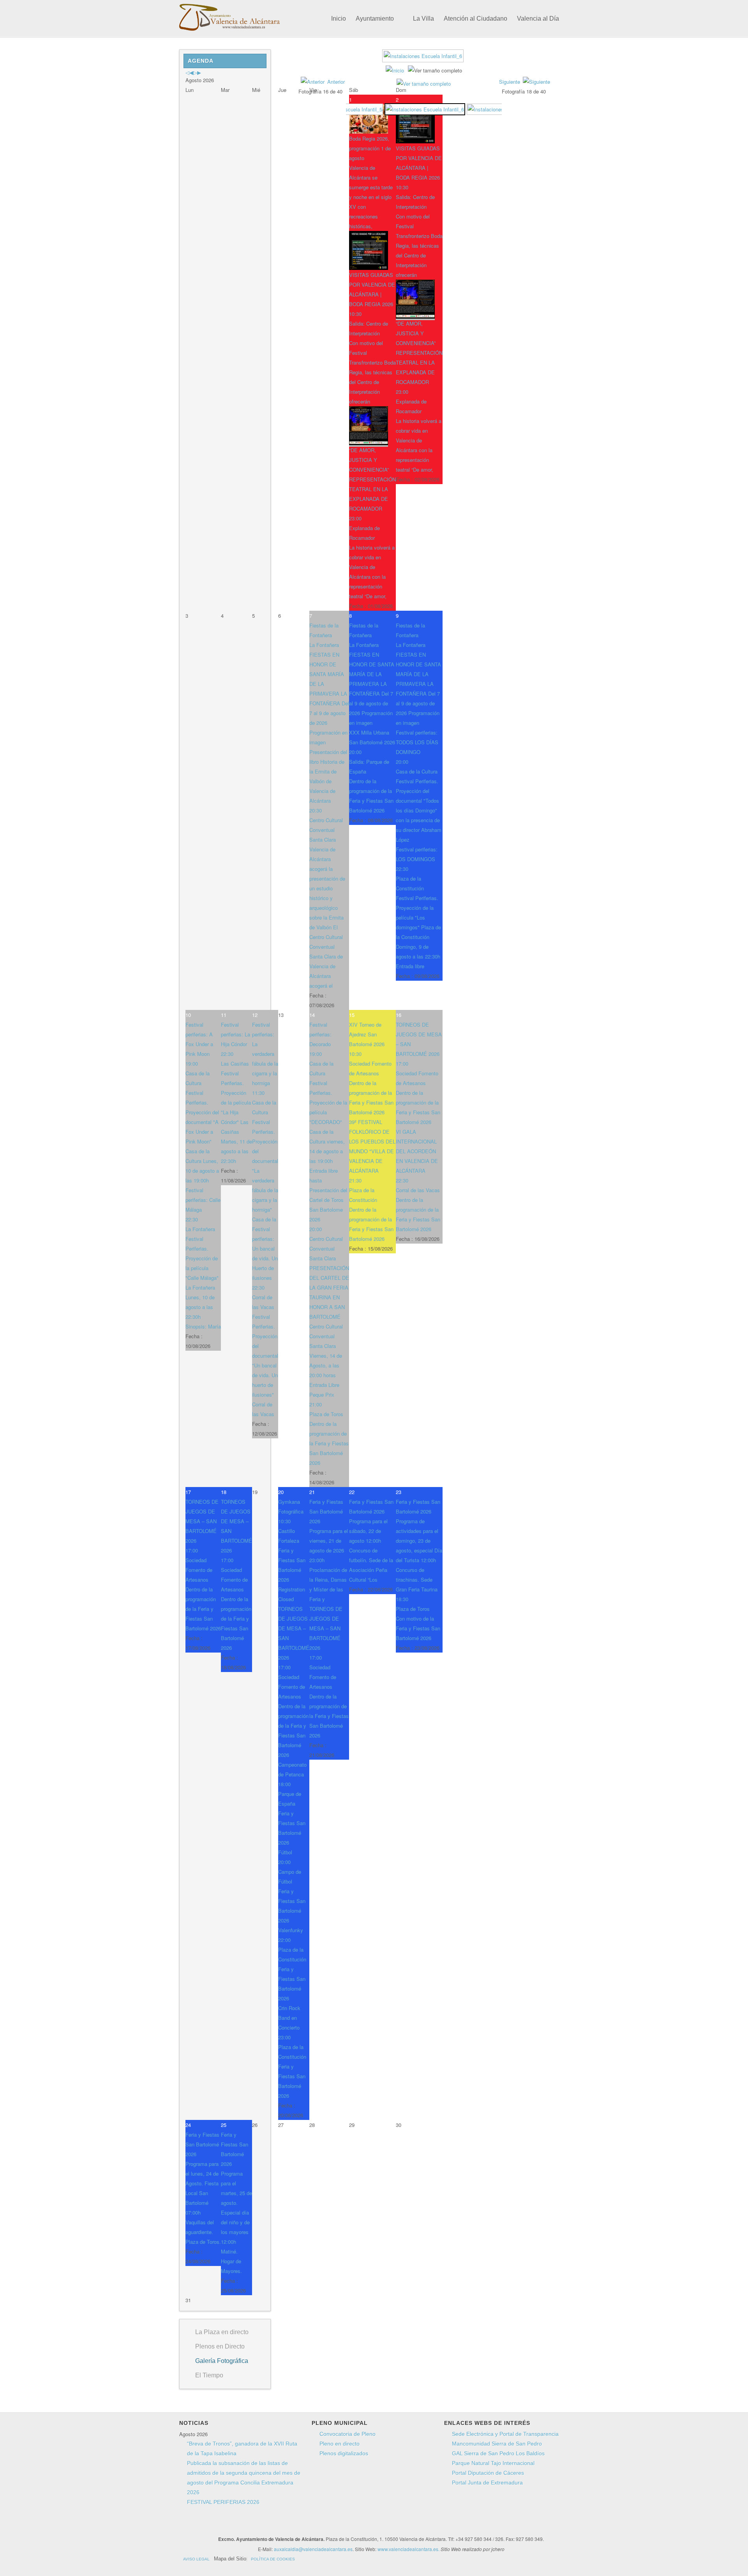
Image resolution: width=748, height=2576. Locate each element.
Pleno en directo (340, 2444)
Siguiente (510, 82)
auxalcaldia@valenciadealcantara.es (313, 2549)
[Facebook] (309, 2525)
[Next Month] (199, 72)
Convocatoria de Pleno (348, 2434)
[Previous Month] (191, 72)
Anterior (336, 82)
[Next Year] (195, 72)
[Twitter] (323, 2525)
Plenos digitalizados (344, 2453)
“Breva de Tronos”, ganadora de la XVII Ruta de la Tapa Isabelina (242, 2448)
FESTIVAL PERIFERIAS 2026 (223, 2502)
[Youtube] (338, 2525)
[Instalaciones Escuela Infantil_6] (424, 59)
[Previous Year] (187, 72)
